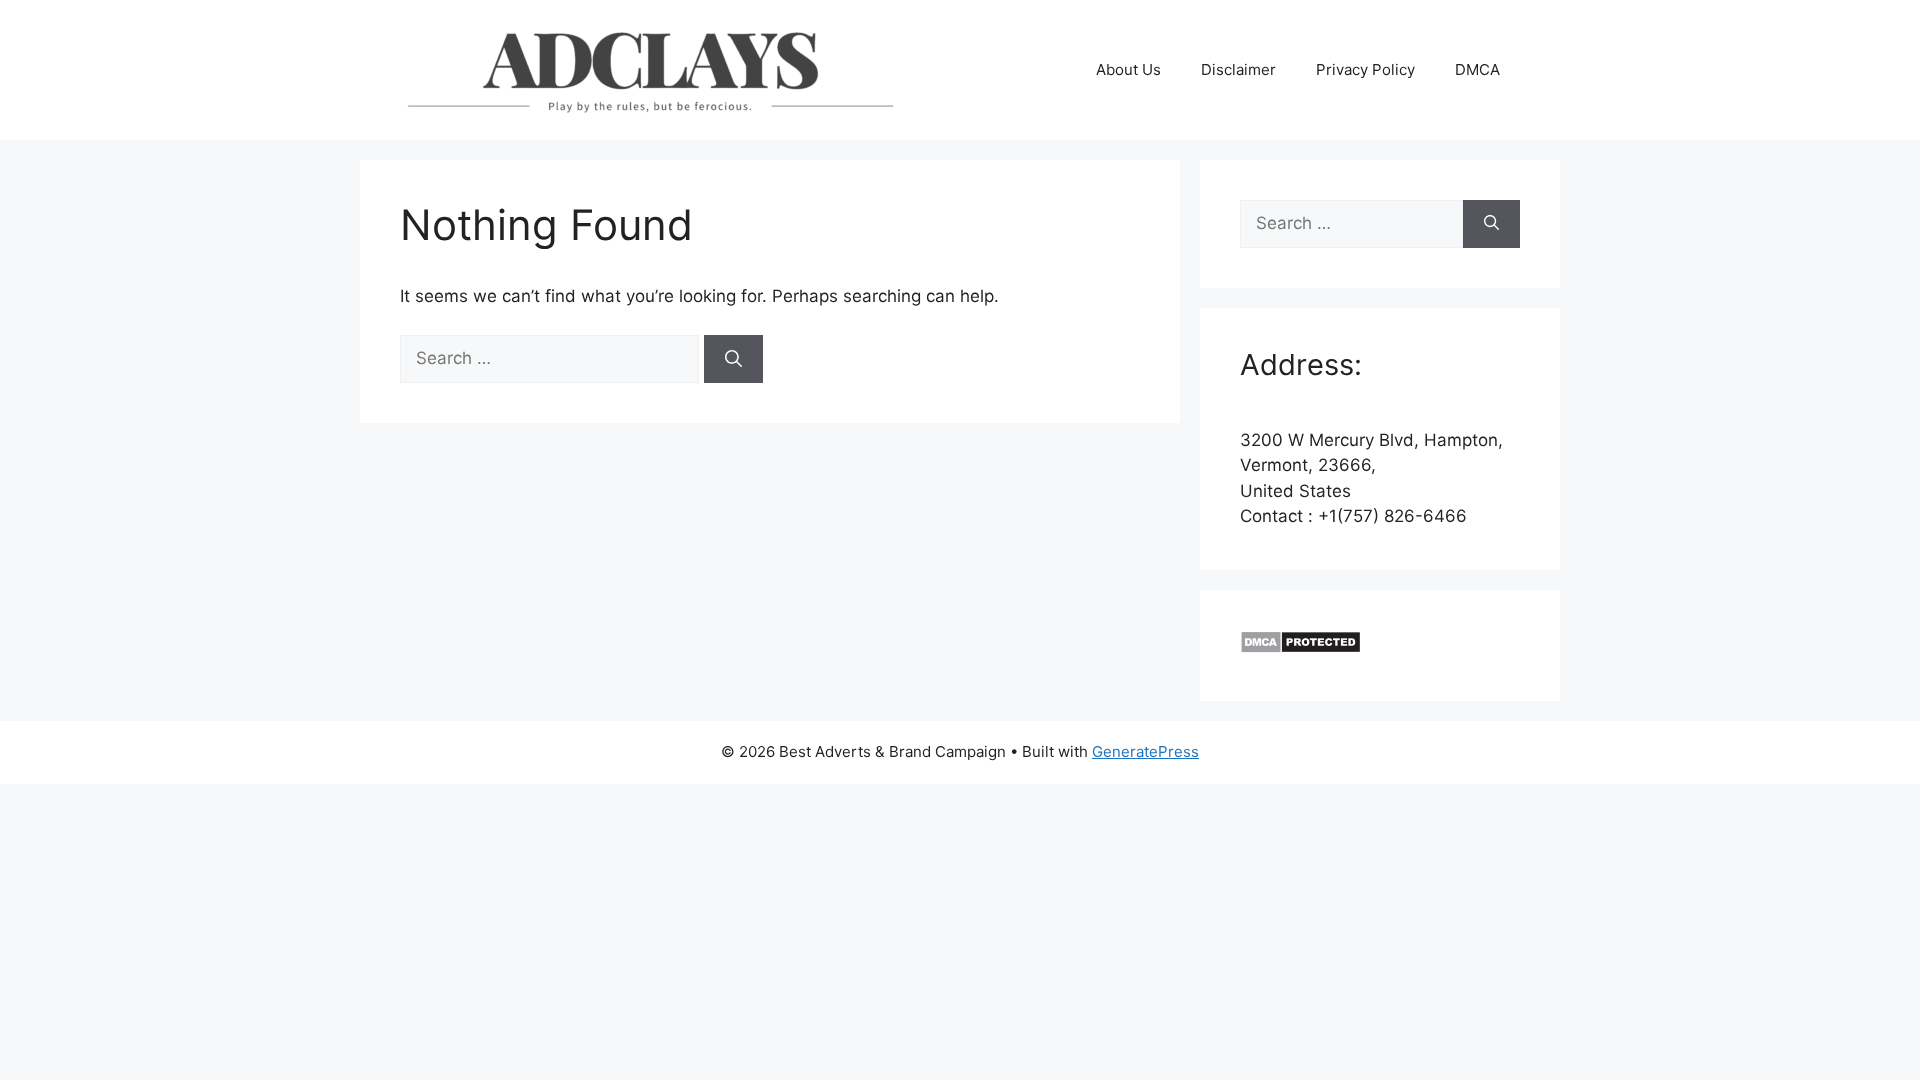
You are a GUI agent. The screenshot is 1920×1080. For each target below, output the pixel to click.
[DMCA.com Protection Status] (1300, 648)
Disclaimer (1238, 69)
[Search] (733, 359)
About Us (1128, 69)
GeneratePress (1145, 751)
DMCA (1477, 69)
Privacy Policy (1365, 69)
